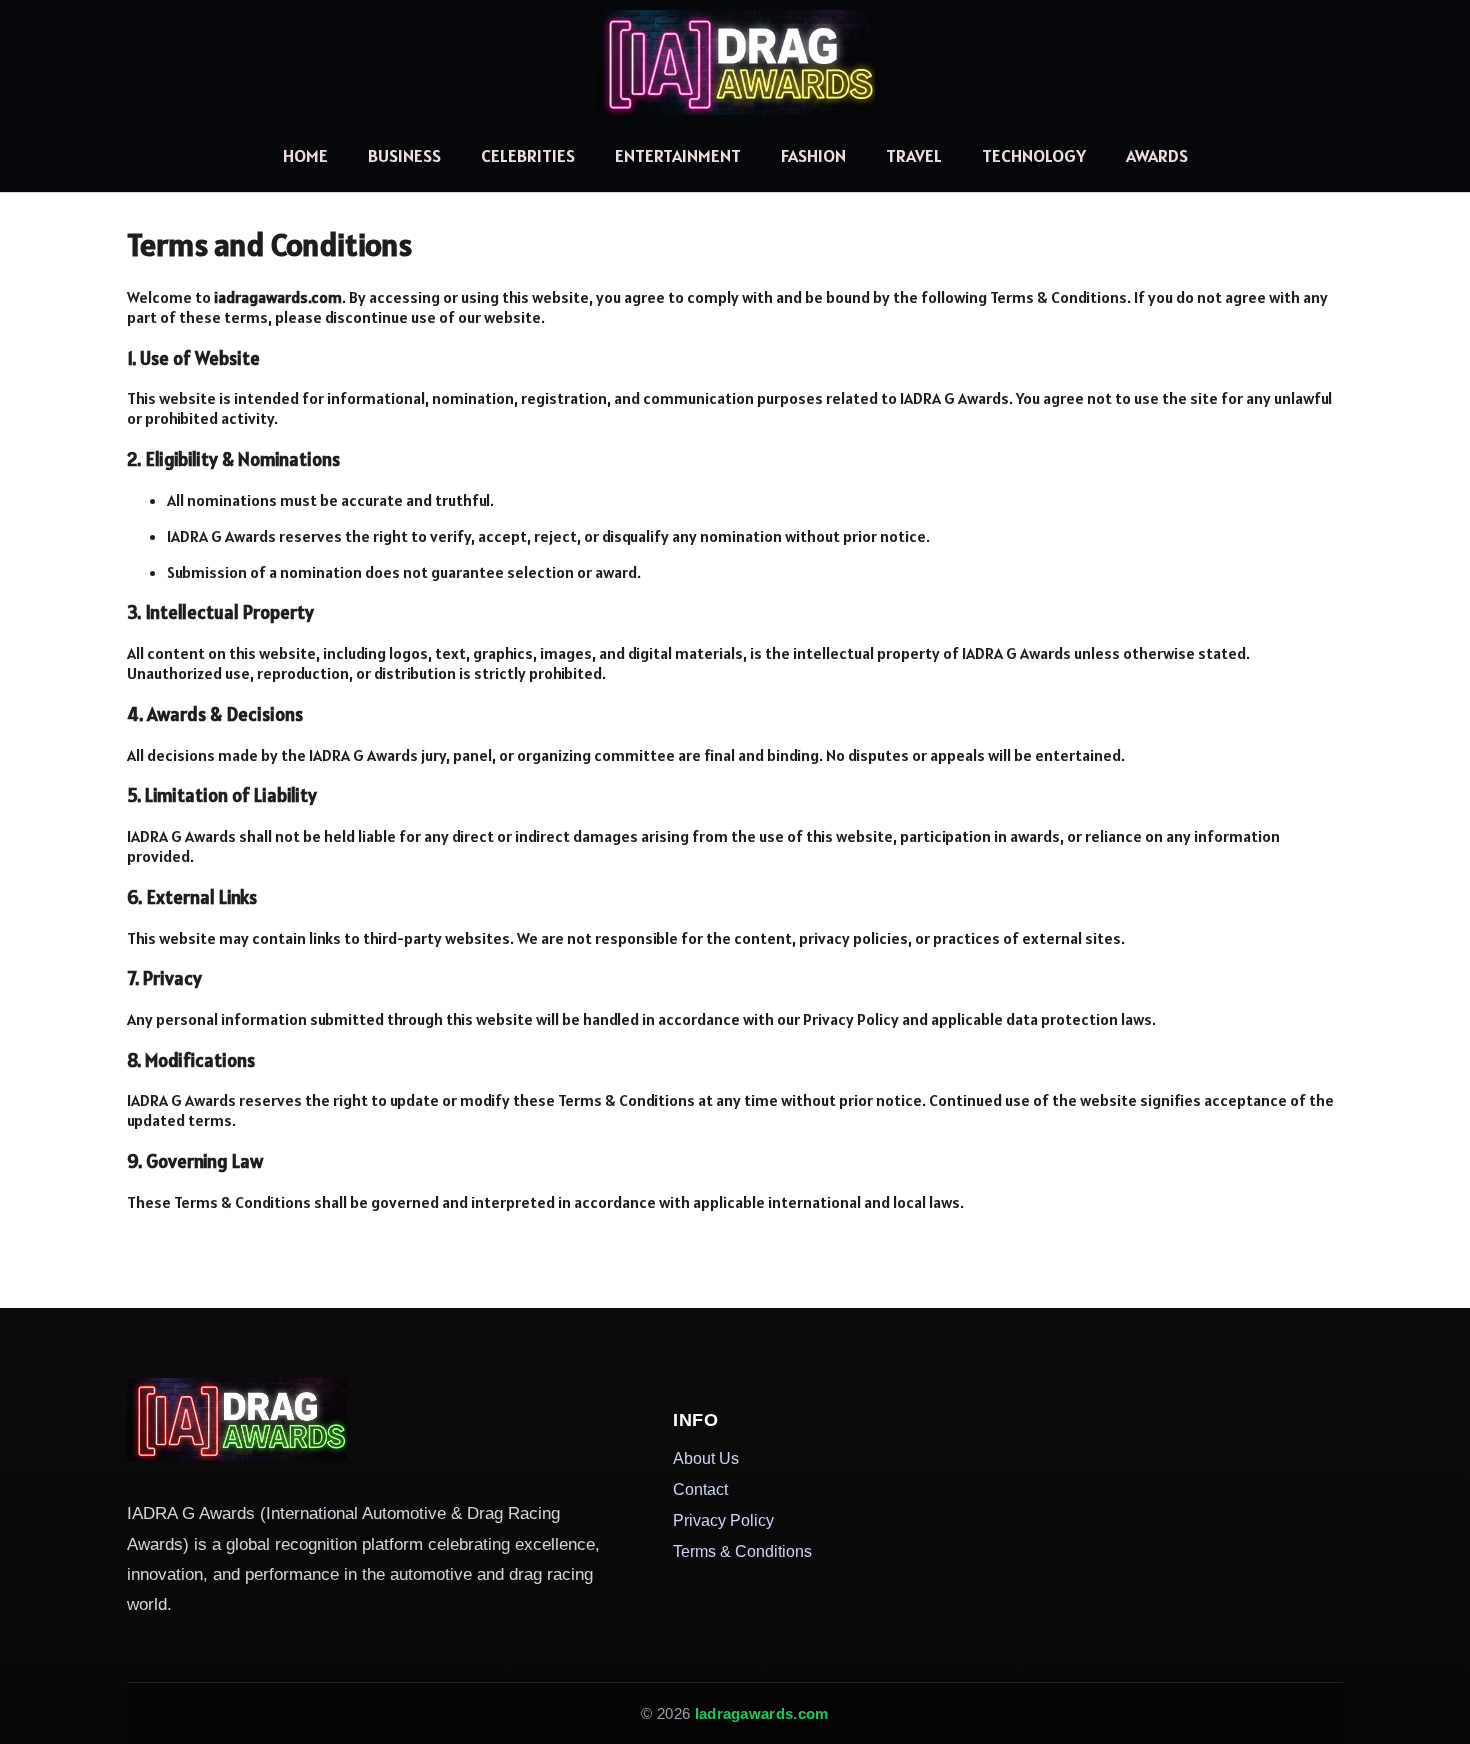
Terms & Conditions (742, 1551)
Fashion (813, 155)
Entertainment (678, 155)
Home (305, 155)
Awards (1157, 155)
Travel (914, 155)
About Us (706, 1458)
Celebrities (528, 155)
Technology (1034, 155)
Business (404, 155)
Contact (700, 1489)
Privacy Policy (723, 1520)
